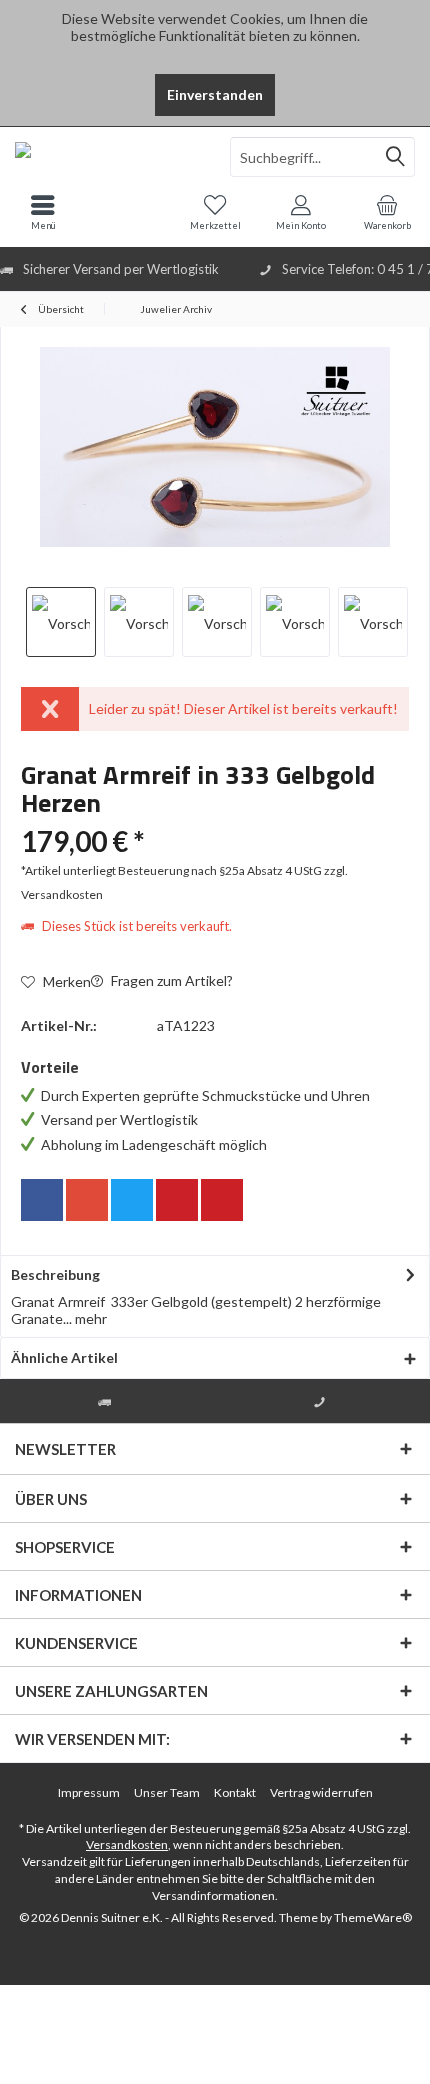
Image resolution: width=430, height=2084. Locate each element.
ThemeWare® (373, 1917)
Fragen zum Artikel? (170, 980)
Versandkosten (127, 1844)
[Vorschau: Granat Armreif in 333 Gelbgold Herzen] (61, 622)
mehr (89, 1318)
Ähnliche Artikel (64, 1357)
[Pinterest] (177, 1200)
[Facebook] (42, 1200)
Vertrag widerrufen (321, 1792)
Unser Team (167, 1792)
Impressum (89, 1792)
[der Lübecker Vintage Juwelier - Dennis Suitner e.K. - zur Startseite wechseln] (107, 157)
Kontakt (235, 1792)
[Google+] (87, 1200)
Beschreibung (55, 1274)
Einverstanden (215, 94)
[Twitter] (132, 1200)
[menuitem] (387, 212)
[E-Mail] (222, 1200)
